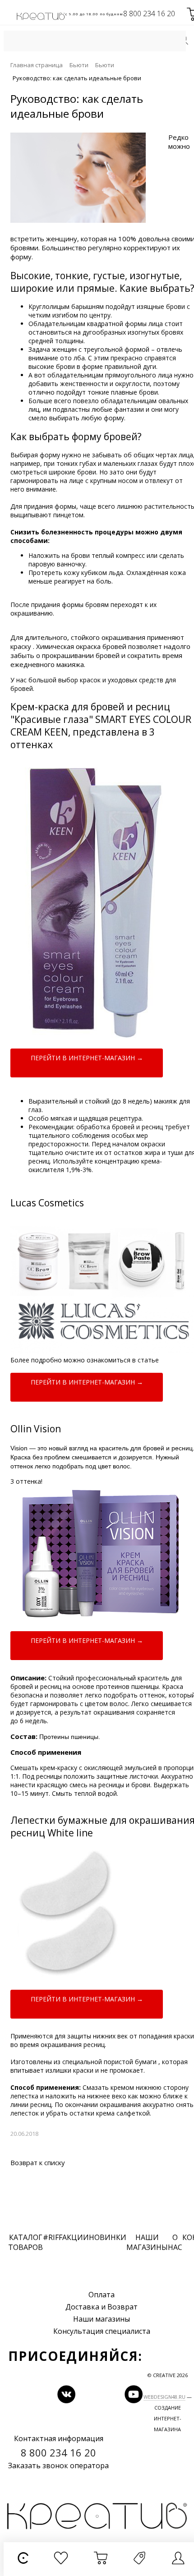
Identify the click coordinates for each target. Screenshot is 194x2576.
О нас (175, 2242)
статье (148, 1360)
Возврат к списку (38, 2162)
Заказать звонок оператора (58, 2466)
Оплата (102, 2295)
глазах (148, 463)
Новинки (108, 2237)
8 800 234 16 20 (149, 14)
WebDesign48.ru (164, 2397)
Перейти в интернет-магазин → (87, 1058)
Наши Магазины (147, 2242)
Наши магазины (102, 2319)
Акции (76, 2237)
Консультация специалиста (102, 2331)
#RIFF (53, 2237)
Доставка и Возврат (102, 2307)
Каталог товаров (25, 2242)
